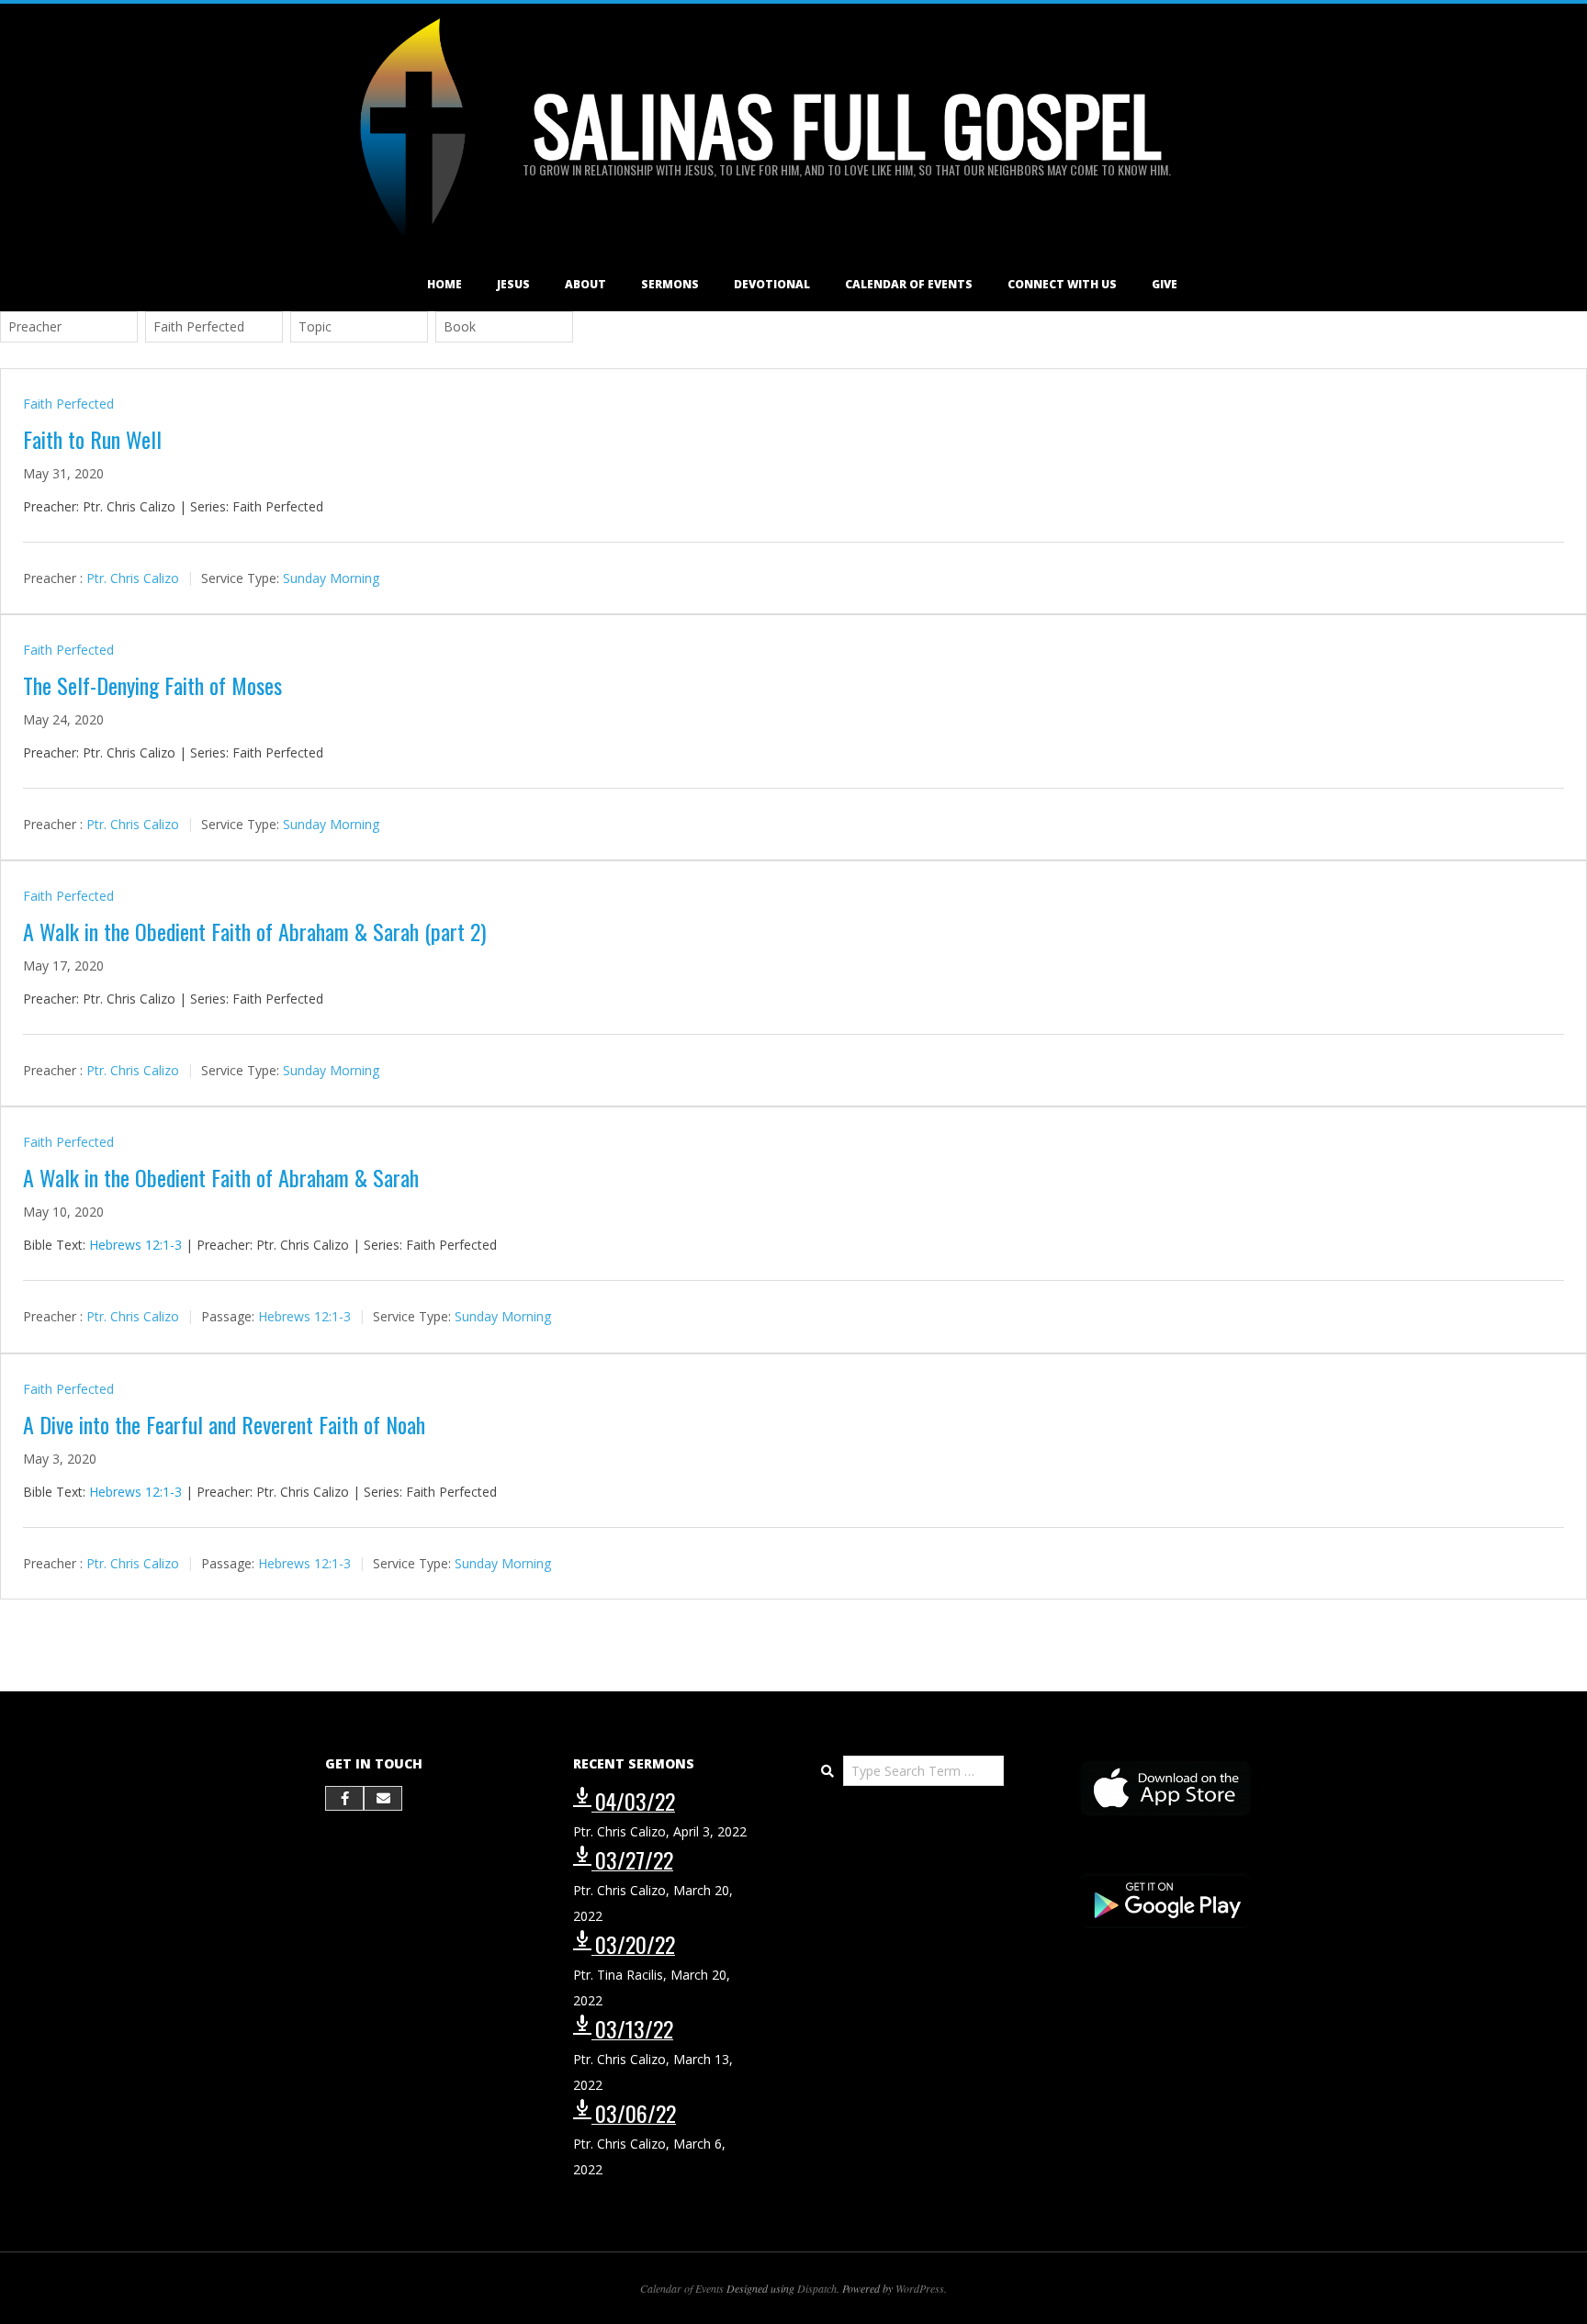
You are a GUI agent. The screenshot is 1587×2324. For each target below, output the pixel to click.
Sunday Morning (331, 578)
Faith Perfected (68, 404)
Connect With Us (1062, 284)
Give (1165, 284)
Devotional (772, 284)
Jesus (513, 284)
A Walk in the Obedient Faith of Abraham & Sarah (221, 1177)
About (585, 284)
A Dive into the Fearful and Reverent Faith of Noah (224, 1424)
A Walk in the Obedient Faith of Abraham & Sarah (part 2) (254, 931)
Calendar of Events (909, 284)
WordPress (920, 2288)
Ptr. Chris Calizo (133, 578)
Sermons (670, 284)
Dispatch (817, 2288)
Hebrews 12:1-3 (135, 1245)
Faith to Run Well (92, 439)
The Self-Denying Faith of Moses (152, 685)
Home (445, 284)
